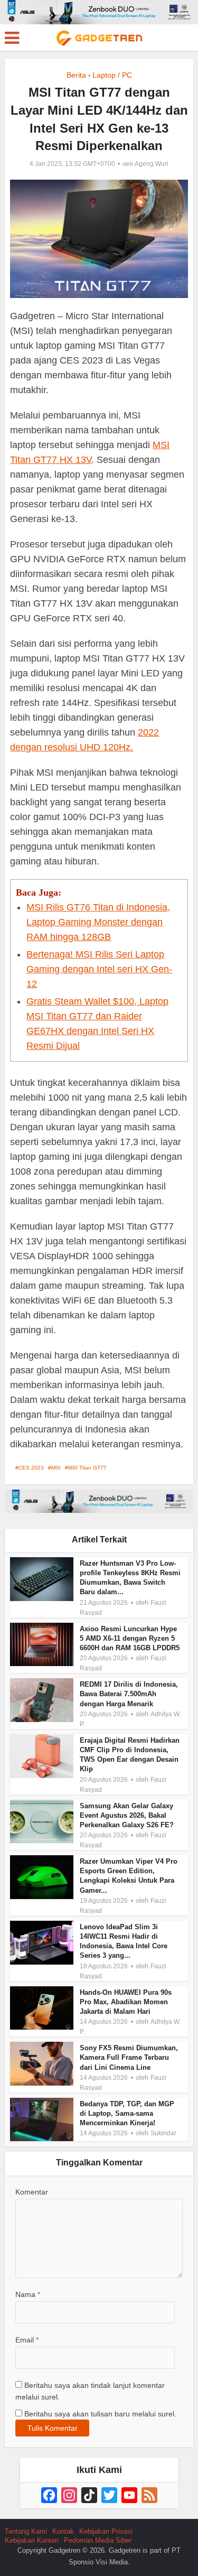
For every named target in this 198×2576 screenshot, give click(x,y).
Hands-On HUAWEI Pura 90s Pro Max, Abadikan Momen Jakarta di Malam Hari (126, 2002)
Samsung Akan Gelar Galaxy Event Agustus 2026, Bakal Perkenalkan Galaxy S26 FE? (127, 1815)
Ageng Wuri (152, 164)
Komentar (32, 2192)
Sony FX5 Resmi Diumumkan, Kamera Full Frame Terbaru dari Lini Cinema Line (129, 2057)
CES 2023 (31, 1468)
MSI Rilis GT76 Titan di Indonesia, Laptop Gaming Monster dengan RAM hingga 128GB (98, 922)
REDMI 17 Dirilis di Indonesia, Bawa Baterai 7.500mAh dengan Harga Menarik (129, 1694)
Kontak (63, 2531)
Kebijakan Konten (32, 2540)
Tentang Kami (26, 2531)
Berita (76, 75)
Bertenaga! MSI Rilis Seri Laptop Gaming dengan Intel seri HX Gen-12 (99, 969)
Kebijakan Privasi (106, 2531)
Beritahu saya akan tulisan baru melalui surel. (100, 2414)
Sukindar (163, 2133)
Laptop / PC (112, 75)
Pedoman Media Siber (98, 2540)
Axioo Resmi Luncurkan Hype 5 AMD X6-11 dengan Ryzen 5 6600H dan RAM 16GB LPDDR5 (130, 1638)
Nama (28, 2294)
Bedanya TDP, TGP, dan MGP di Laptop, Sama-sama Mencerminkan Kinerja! (127, 2113)
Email (27, 2340)
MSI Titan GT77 (87, 1468)
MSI (56, 1468)
